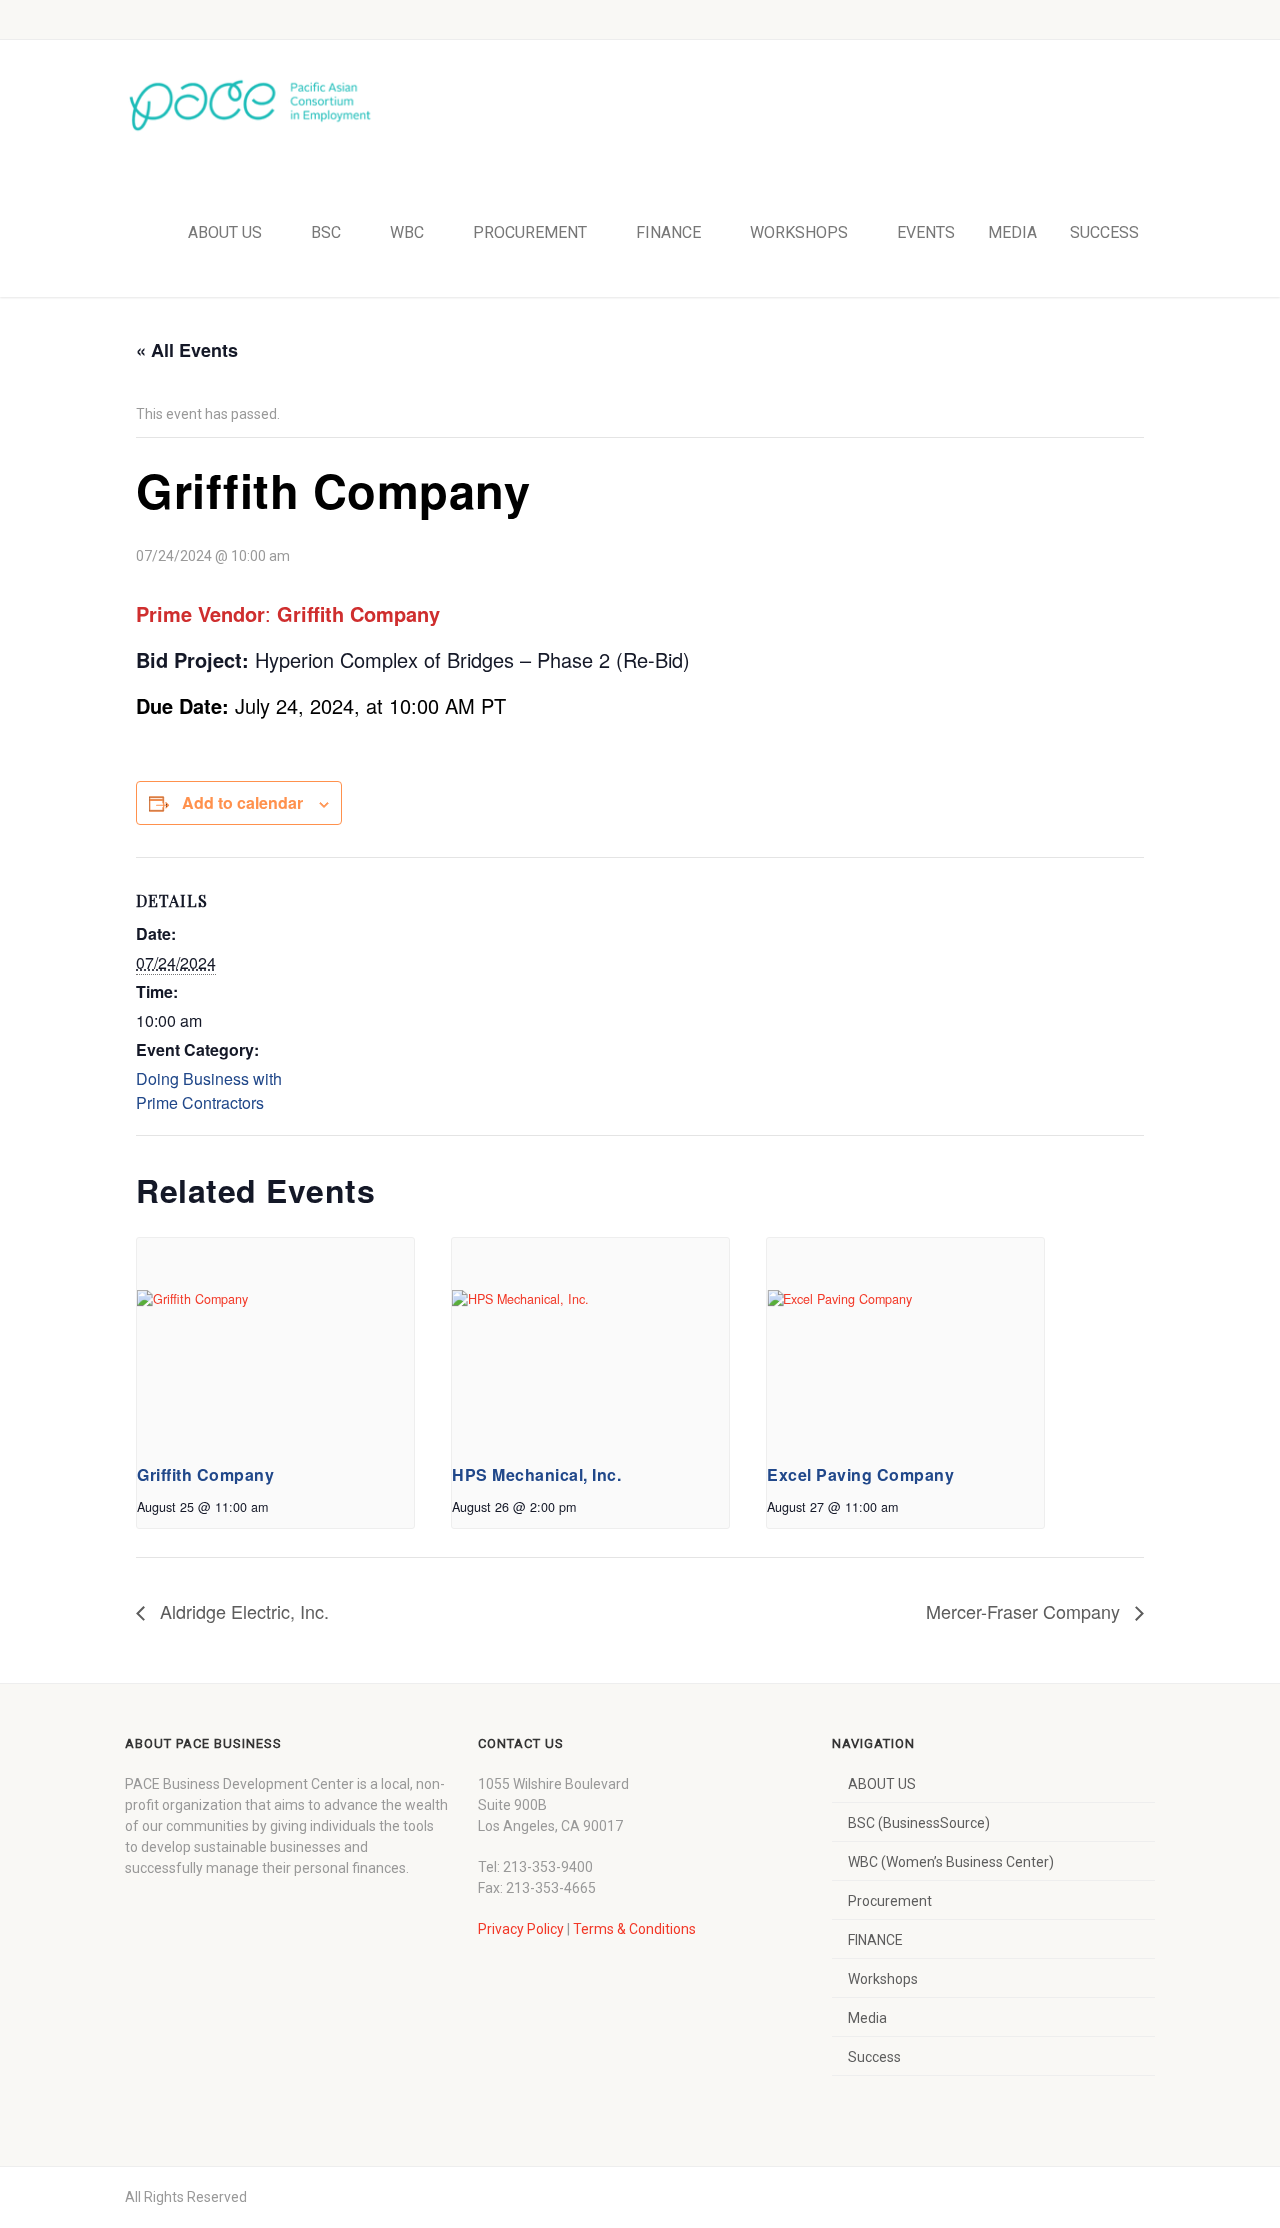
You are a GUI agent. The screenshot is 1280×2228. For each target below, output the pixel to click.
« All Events (187, 350)
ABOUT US (225, 232)
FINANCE (668, 232)
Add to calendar (242, 802)
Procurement (890, 1901)
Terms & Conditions (634, 1929)
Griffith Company (205, 1474)
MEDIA (1012, 232)
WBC (407, 232)
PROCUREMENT (530, 232)
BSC (326, 232)
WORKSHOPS (799, 232)
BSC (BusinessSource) (919, 1823)
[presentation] (275, 1342)
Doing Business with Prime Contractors (209, 1090)
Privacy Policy (521, 1929)
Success (874, 2057)
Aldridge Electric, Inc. (242, 1611)
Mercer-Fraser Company (1025, 1611)
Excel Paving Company (860, 1474)
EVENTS (926, 232)
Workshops (883, 1979)
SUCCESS (1104, 232)
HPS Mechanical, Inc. (536, 1474)
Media (867, 2018)
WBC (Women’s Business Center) (951, 1862)
